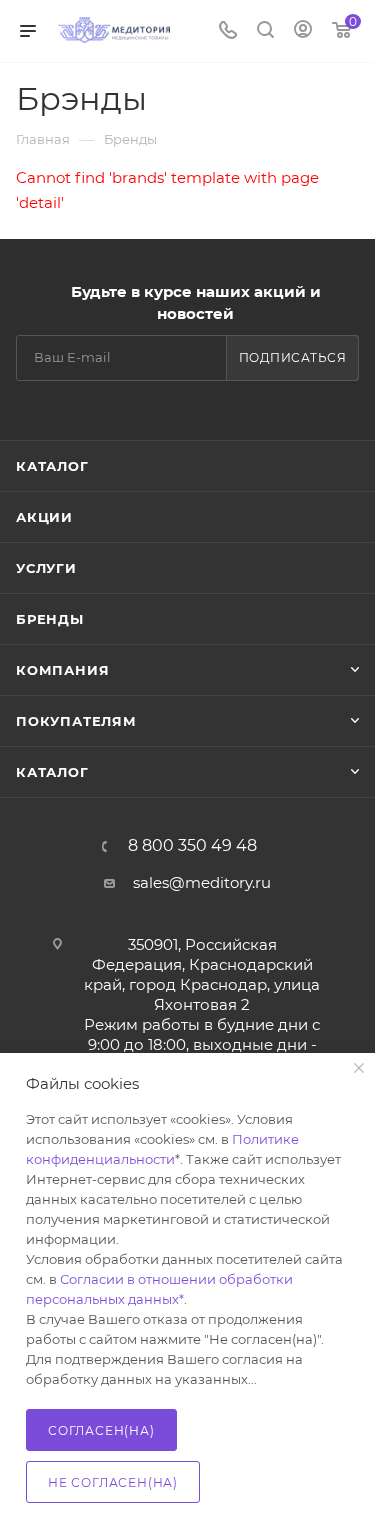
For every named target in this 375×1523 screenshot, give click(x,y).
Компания (62, 670)
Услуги (46, 568)
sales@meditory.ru (202, 882)
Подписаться (293, 357)
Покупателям (76, 721)
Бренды (50, 619)
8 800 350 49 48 (192, 846)
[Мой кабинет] (303, 31)
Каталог (52, 466)
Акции (44, 517)
